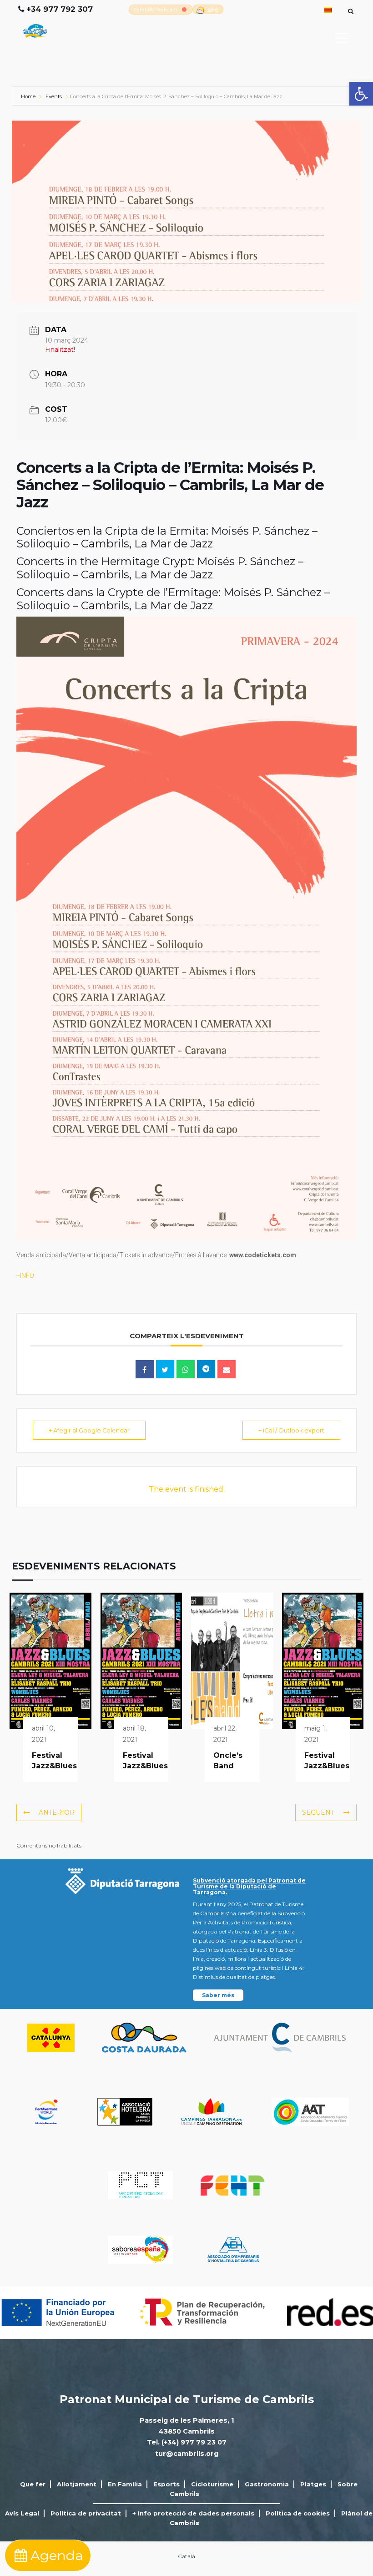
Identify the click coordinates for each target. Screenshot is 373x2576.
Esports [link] (166, 2484)
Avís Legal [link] (22, 2513)
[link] (361, 94)
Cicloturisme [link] (212, 2484)
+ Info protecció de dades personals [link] (193, 2513)
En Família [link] (125, 2484)
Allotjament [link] (77, 2484)
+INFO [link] (25, 1275)
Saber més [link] (218, 1995)
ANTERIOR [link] (57, 1812)
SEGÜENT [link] (318, 1812)
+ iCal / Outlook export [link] (291, 1430)
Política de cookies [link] (298, 2513)
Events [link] (54, 96)
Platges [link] (313, 2484)
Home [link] (29, 96)
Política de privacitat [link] (86, 2513)
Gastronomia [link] (267, 2484)
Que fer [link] (33, 2484)
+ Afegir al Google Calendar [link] (89, 1430)
